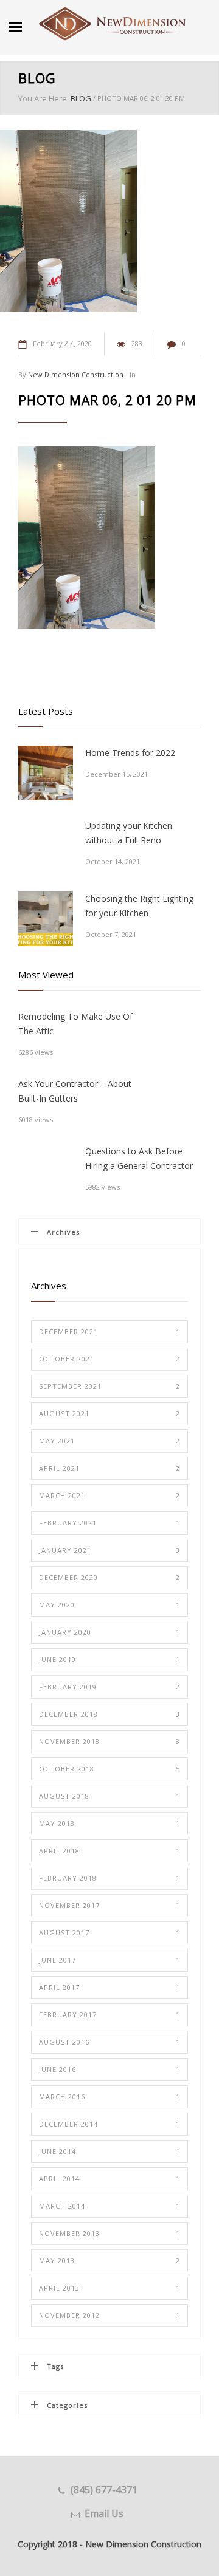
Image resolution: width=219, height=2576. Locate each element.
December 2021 (109, 1331)
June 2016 (109, 2069)
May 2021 (109, 1441)
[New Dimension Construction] (113, 24)
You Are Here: (43, 98)
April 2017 (109, 1987)
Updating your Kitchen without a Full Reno (129, 833)
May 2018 (109, 1823)
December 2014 (109, 2124)
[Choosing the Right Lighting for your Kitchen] (46, 919)
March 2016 (109, 2097)
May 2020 (109, 1605)
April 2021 (109, 1468)
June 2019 (109, 1659)
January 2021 (109, 1550)
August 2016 (109, 2042)
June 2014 (109, 2151)
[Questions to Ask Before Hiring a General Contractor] (46, 1171)
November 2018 (109, 1741)
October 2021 (109, 1359)
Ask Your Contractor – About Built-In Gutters (75, 1091)
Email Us (104, 2513)
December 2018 (109, 1714)
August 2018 (109, 1796)
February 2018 (109, 1878)
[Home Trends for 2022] (46, 773)
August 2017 (109, 1933)
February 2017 (109, 2015)
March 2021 (109, 1495)
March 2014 (109, 2206)
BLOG (37, 78)
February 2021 (109, 1523)
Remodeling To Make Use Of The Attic (75, 1024)
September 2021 (109, 1386)
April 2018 (109, 1851)
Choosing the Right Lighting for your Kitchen (139, 906)
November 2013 (109, 2233)
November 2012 (109, 2315)
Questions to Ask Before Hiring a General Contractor (139, 1158)
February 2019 (109, 1687)
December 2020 (109, 1577)
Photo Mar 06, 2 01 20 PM (107, 400)
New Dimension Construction (76, 374)
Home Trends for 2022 (130, 753)
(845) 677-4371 (104, 2490)
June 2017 (109, 1960)
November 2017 (109, 1905)
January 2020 (109, 1632)
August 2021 (109, 1413)
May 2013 (109, 2261)
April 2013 (109, 2288)
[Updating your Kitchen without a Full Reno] (46, 846)
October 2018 (109, 1769)
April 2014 (109, 2179)
